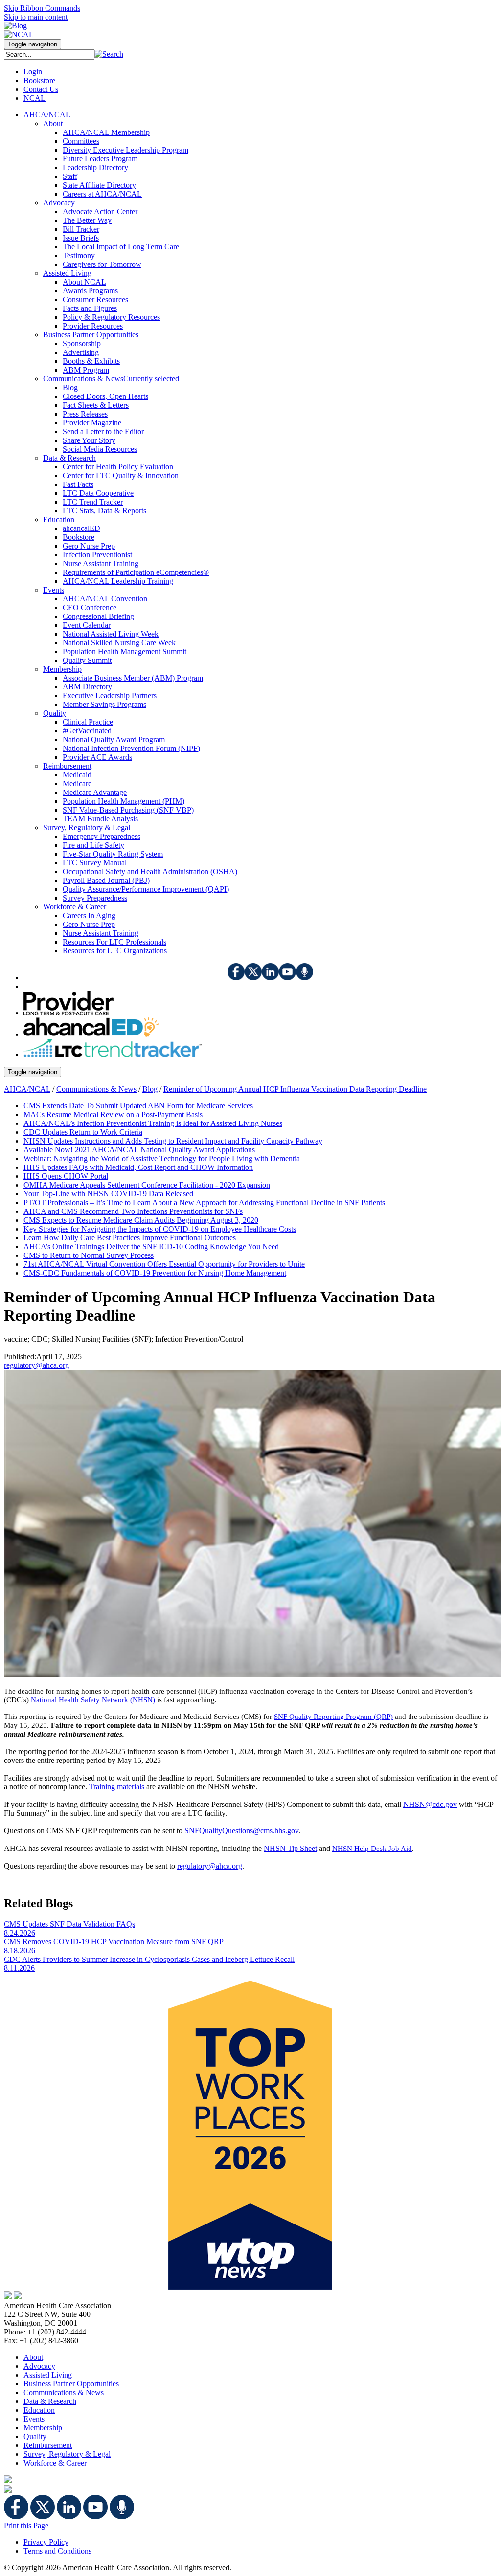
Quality (35, 2436)
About (33, 2357)
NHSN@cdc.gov (430, 1804)
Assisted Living (48, 2375)
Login (33, 72)
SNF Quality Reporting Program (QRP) (333, 1717)
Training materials (117, 1787)
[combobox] (49, 55)
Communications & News (96, 1089)
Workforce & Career (55, 2463)
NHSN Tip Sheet (290, 1848)
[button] (109, 54)
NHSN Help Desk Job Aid (372, 1849)
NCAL (34, 98)
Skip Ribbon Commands (42, 8)
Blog (150, 1089)
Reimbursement (48, 2445)
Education (39, 2410)
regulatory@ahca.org (36, 1365)
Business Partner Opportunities (71, 2384)
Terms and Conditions (57, 2551)
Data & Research (50, 2401)
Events (34, 2419)
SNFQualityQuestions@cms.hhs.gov (241, 1831)
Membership (43, 2428)
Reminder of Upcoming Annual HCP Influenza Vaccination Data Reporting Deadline (295, 1089)
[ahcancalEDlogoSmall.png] (91, 1034)
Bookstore (39, 80)
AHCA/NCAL (27, 1089)
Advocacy (39, 2366)
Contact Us (41, 89)
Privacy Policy (46, 2542)
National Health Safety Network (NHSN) (93, 1700)
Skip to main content (36, 17)
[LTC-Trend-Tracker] (113, 1054)
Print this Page (26, 2525)
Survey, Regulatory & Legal (67, 2454)
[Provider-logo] (68, 1013)
